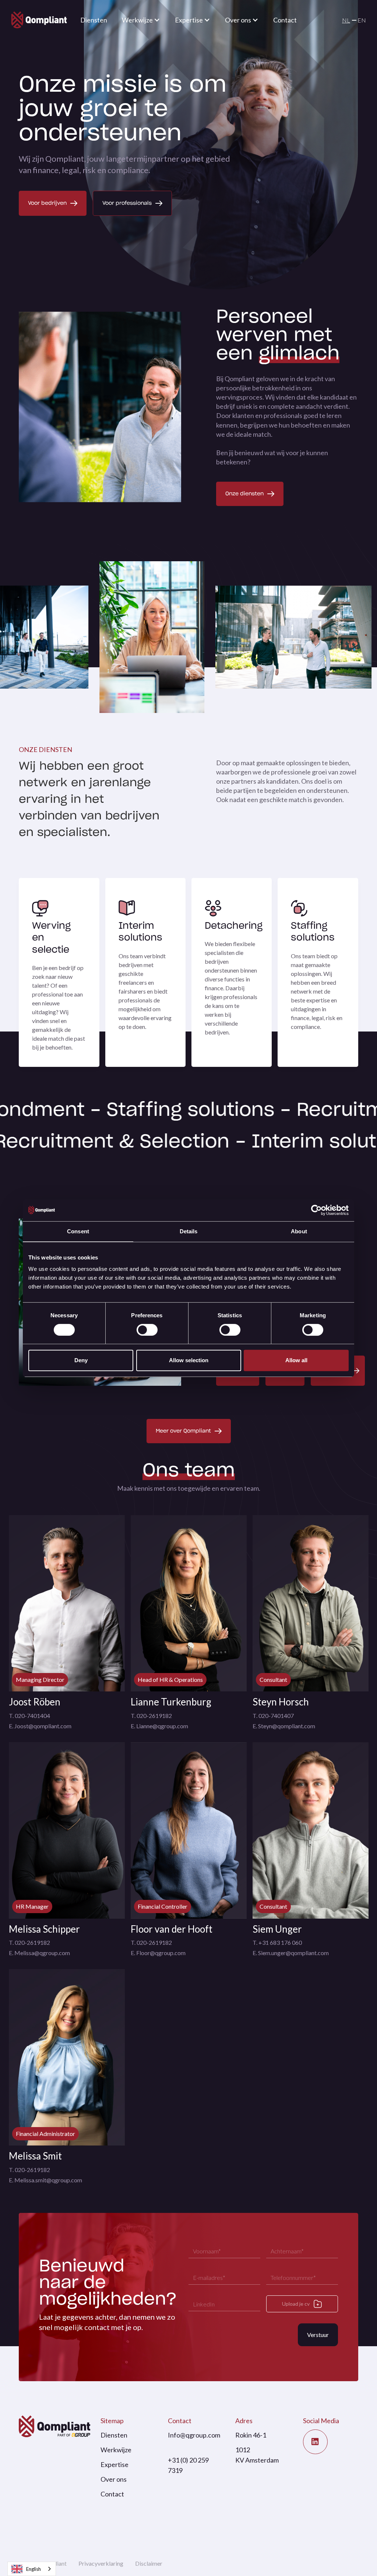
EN (362, 20)
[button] (141, 20)
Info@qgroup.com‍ (194, 2435)
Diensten (94, 20)
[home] (39, 20)
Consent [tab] (78, 1231)
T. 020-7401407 (273, 1716)
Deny (81, 1360)
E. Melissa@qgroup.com (39, 1953)
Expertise (114, 2464)
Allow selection (189, 1360)
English (34, 2569)
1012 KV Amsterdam (257, 2455)
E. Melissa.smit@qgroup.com (45, 2180)
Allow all (296, 1360)
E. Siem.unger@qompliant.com (291, 1953)
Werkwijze (116, 2450)
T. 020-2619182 (151, 1716)
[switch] (147, 1330)
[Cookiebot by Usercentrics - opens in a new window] (316, 1210)
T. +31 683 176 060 (277, 1942)
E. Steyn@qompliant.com (284, 1726)
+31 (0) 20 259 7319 (188, 2465)
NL (346, 20)
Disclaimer (149, 2563)
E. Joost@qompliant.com (40, 1726)
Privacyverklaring (101, 2563)
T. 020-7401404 (29, 1716)
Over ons (114, 2479)
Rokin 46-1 (251, 2435)
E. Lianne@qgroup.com (159, 1726)
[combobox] (32, 2569)
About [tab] (299, 1231)
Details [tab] (189, 1231)
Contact (285, 20)
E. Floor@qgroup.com (158, 1953)
